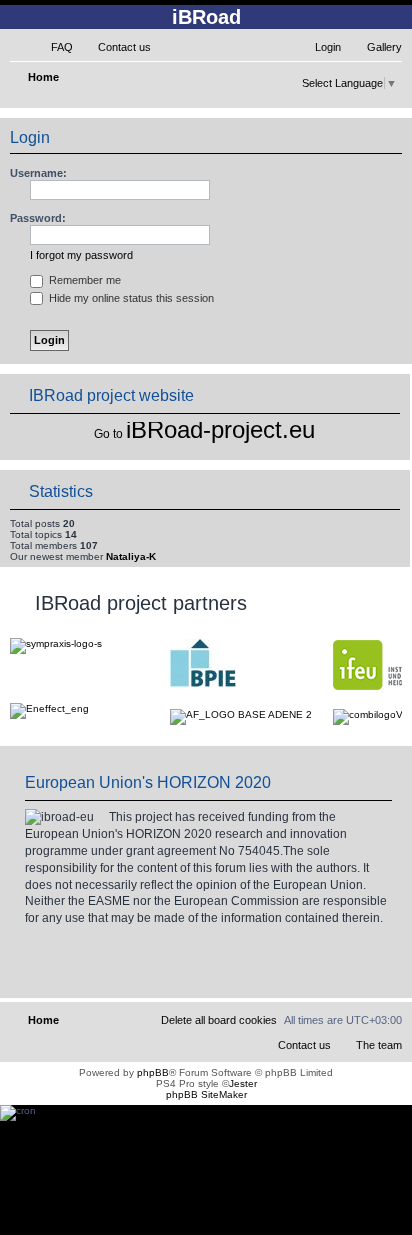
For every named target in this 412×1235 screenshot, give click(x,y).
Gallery (384, 47)
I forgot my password (81, 255)
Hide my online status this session (130, 298)
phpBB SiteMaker (206, 1094)
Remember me (83, 280)
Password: (38, 218)
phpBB (153, 1072)
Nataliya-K (131, 556)
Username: (38, 173)
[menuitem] (53, 47)
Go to (108, 434)
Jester (243, 1083)
